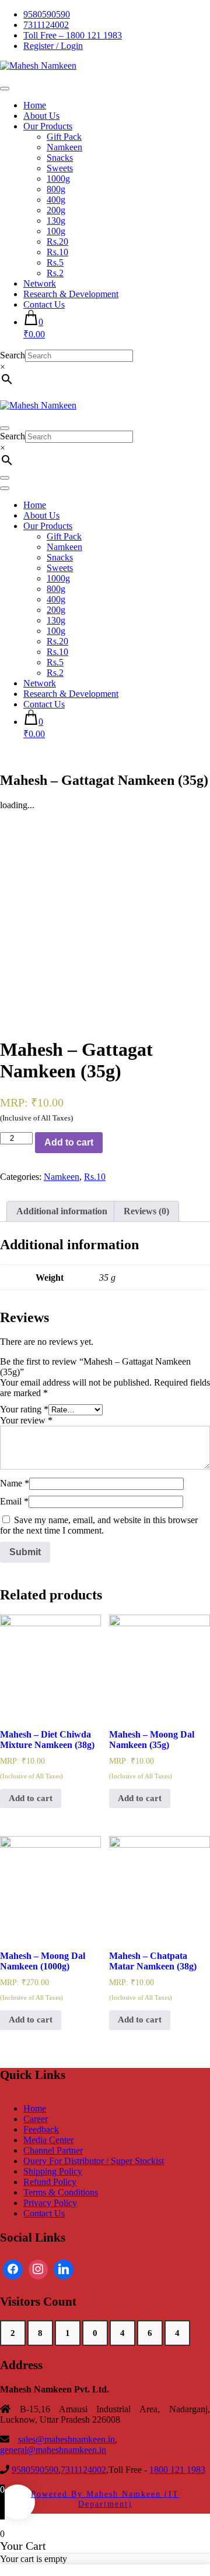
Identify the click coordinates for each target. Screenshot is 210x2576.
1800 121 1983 (177, 2470)
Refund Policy (50, 2182)
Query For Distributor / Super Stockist (94, 2161)
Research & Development (71, 294)
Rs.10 (57, 252)
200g (56, 210)
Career (36, 2119)
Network (40, 283)
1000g (58, 179)
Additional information (62, 1211)
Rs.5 (55, 262)
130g (56, 221)
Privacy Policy (50, 2203)
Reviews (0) (146, 1211)
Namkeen (64, 147)
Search (13, 355)
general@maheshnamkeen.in (53, 2450)
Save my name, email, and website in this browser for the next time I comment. (99, 1525)
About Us (41, 116)
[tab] (62, 1211)
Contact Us (44, 304)
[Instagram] (38, 2270)
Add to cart (69, 1142)
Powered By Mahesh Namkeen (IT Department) (105, 2499)
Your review (26, 1420)
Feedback (41, 2129)
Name (15, 1483)
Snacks (60, 158)
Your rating (24, 1409)
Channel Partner (53, 2150)
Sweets (60, 168)
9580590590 (47, 14)
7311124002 (46, 25)
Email (14, 1501)
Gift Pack (64, 137)
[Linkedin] (64, 2270)
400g (56, 200)
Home (35, 105)
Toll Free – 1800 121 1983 (73, 35)
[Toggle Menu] (5, 89)
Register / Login (53, 46)
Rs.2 (55, 273)
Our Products (48, 126)
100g (56, 231)
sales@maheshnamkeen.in (66, 2439)
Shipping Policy (53, 2171)
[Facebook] (13, 2270)
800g (56, 189)
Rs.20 (57, 242)
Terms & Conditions (61, 2192)
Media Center (48, 2140)
